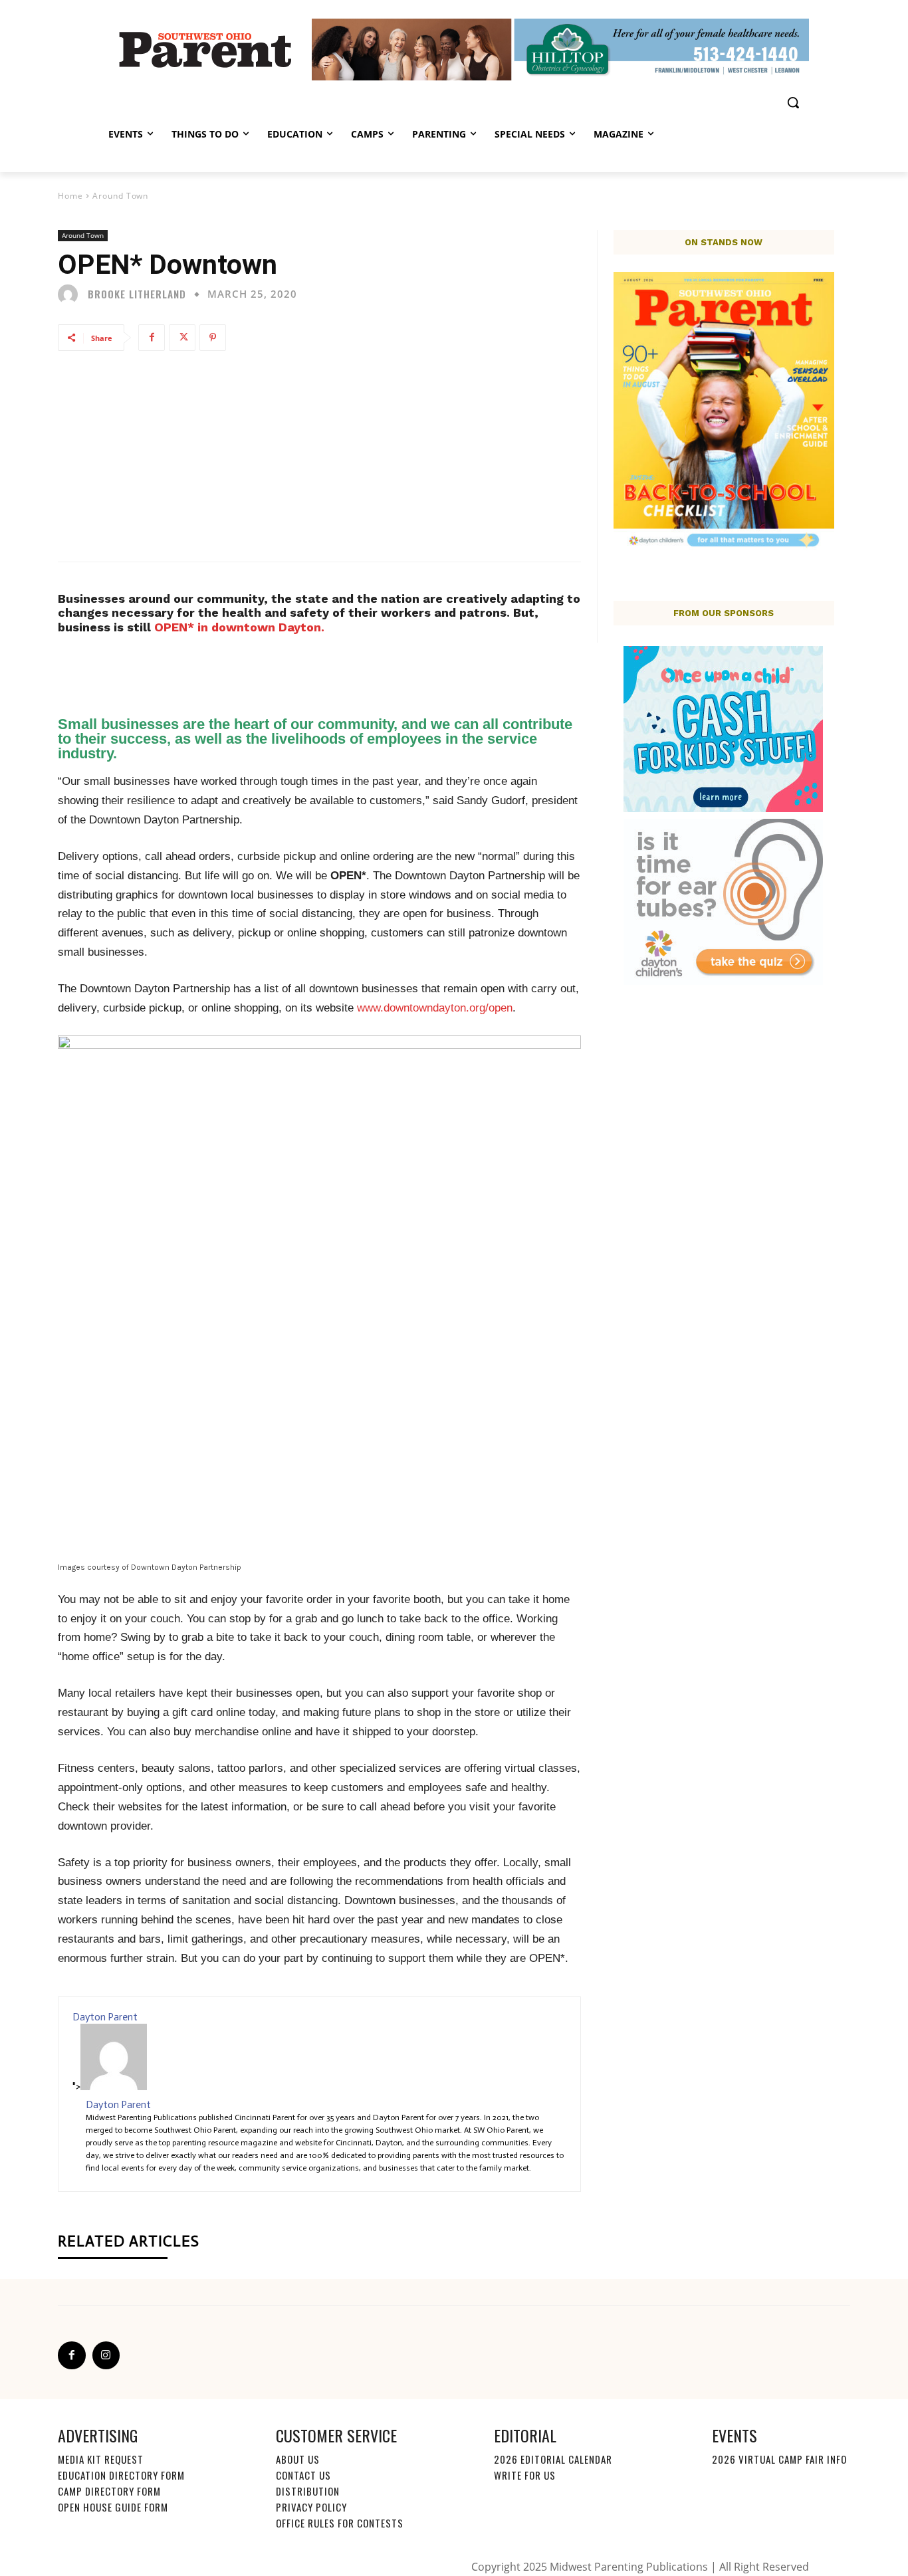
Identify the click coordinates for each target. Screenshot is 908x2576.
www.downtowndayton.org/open (435, 1008)
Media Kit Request (101, 2459)
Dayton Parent (105, 2017)
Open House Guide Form (113, 2507)
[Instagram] (106, 2355)
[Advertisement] (319, 455)
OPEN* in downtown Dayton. (239, 627)
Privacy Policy (311, 2507)
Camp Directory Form (109, 2491)
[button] (793, 102)
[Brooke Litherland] (71, 294)
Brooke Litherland (137, 294)
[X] (182, 338)
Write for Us (525, 2475)
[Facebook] (152, 338)
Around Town (120, 196)
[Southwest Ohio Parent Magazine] (205, 49)
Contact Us (303, 2475)
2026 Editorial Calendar (553, 2459)
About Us (298, 2459)
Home (70, 196)
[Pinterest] (213, 338)
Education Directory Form (121, 2475)
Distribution (308, 2491)
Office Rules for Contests (340, 2523)
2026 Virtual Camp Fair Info (779, 2459)
